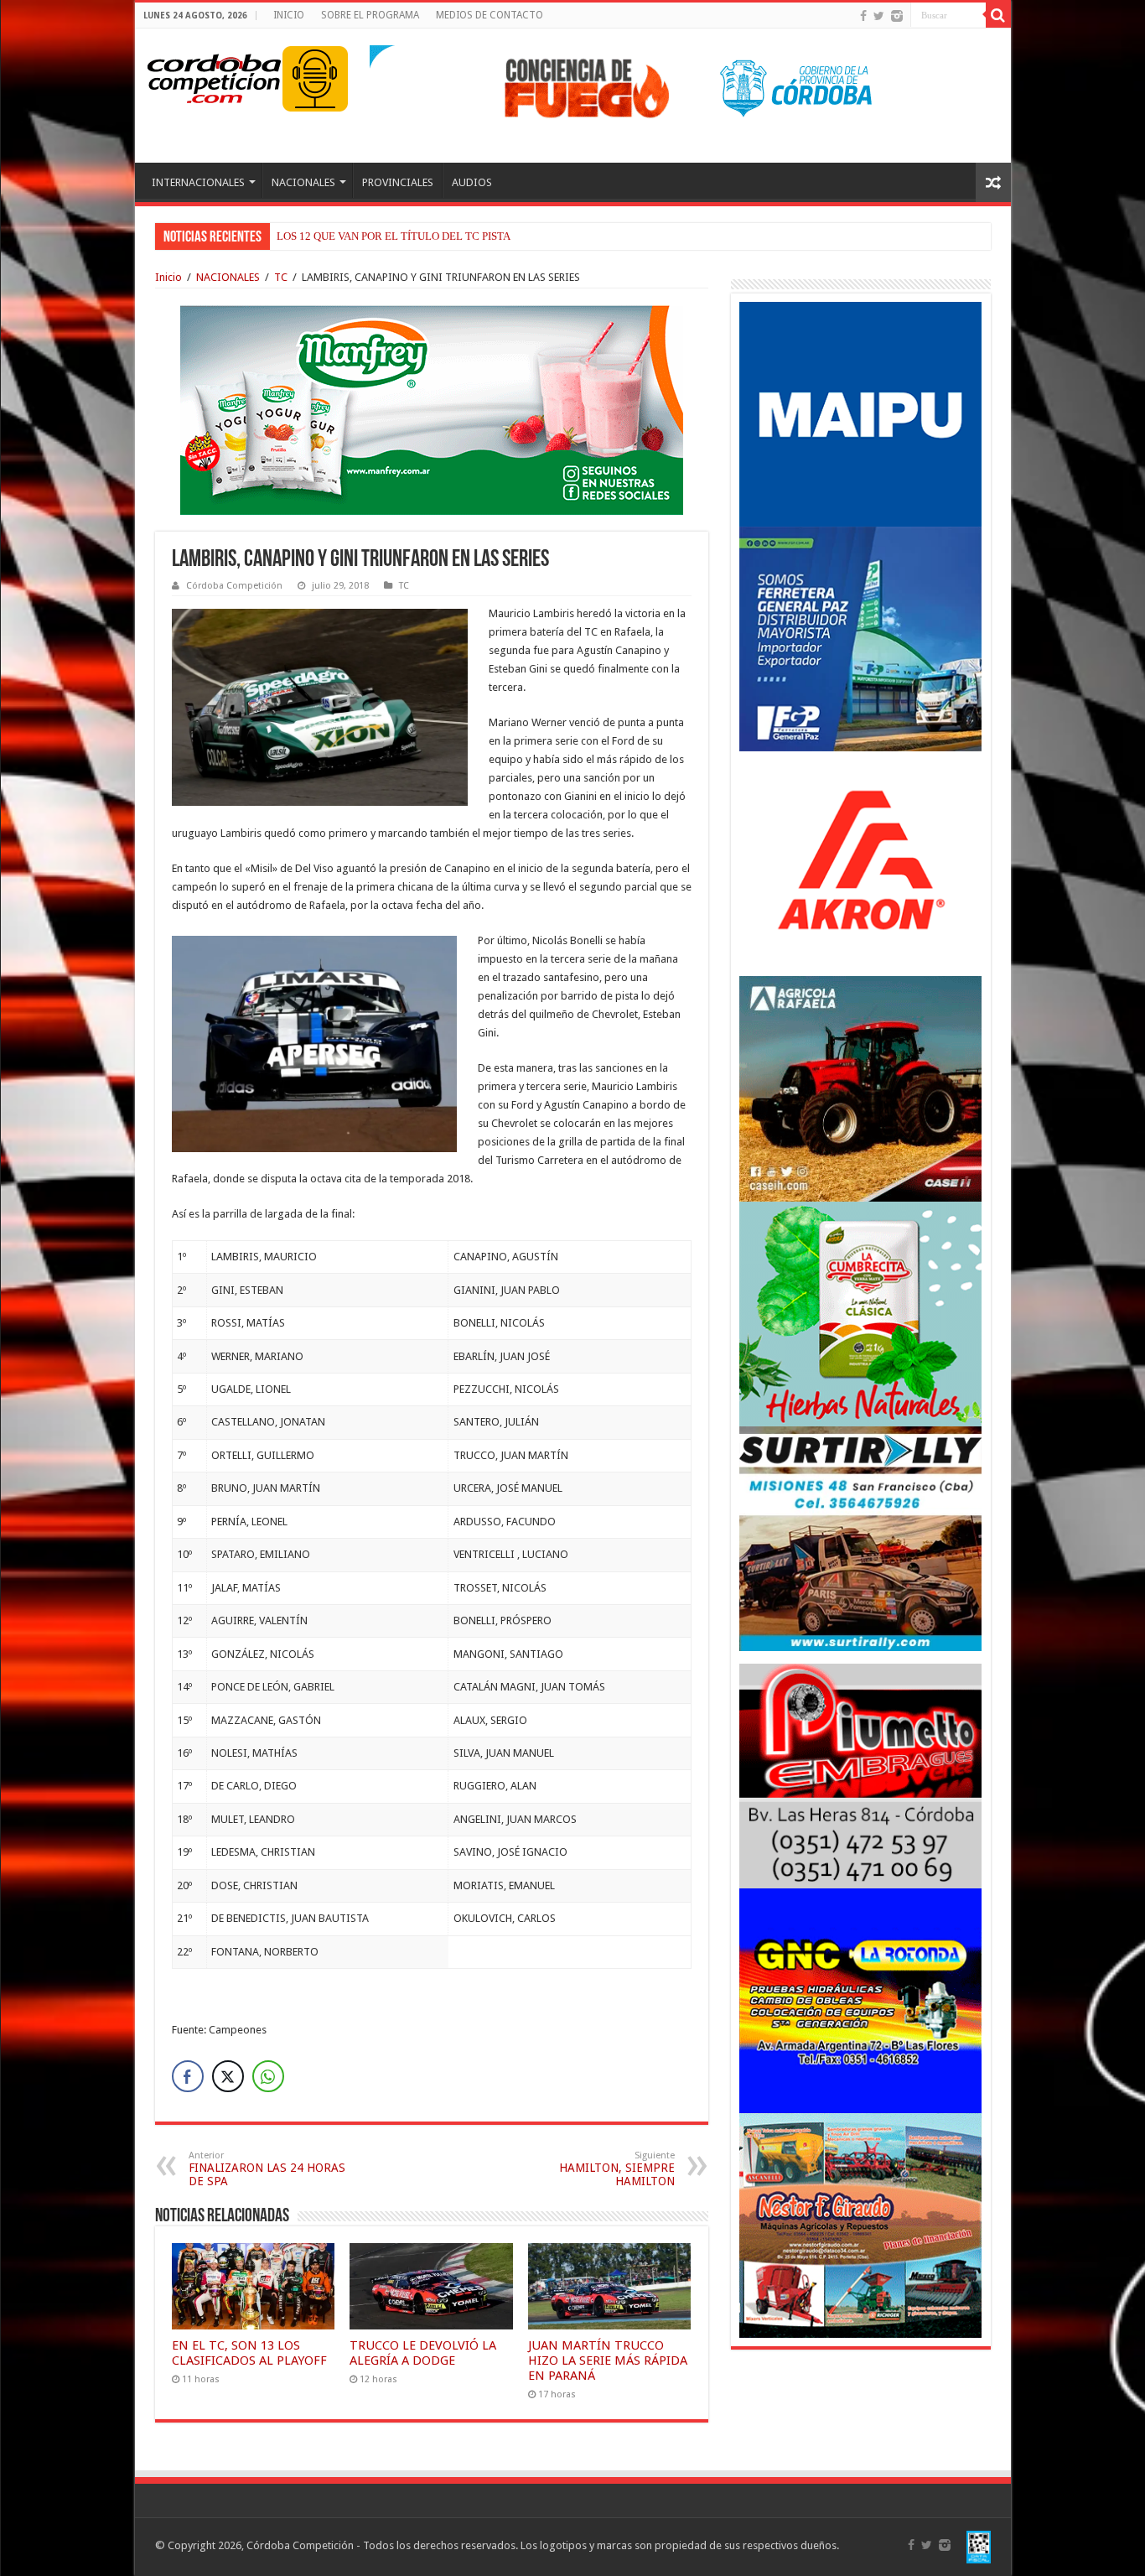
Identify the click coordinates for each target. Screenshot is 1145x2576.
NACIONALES (303, 182)
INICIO (289, 15)
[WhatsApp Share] (268, 2076)
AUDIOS (472, 182)
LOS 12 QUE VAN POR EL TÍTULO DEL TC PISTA (394, 236)
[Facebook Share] (188, 2076)
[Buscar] (998, 15)
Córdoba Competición (234, 586)
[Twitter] (879, 16)
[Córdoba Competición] (215, 75)
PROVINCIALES (398, 182)
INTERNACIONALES (198, 182)
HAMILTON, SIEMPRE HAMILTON (617, 2169)
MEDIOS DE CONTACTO (490, 15)
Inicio (168, 277)
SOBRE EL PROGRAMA (370, 15)
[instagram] (897, 16)
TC (281, 277)
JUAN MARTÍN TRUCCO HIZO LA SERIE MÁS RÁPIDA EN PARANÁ (608, 2360)
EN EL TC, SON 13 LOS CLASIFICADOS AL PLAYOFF (249, 2353)
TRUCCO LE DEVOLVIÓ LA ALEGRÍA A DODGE (423, 2353)
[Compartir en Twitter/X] (228, 2076)
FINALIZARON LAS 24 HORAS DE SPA (267, 2169)
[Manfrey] (432, 409)
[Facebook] (863, 16)
